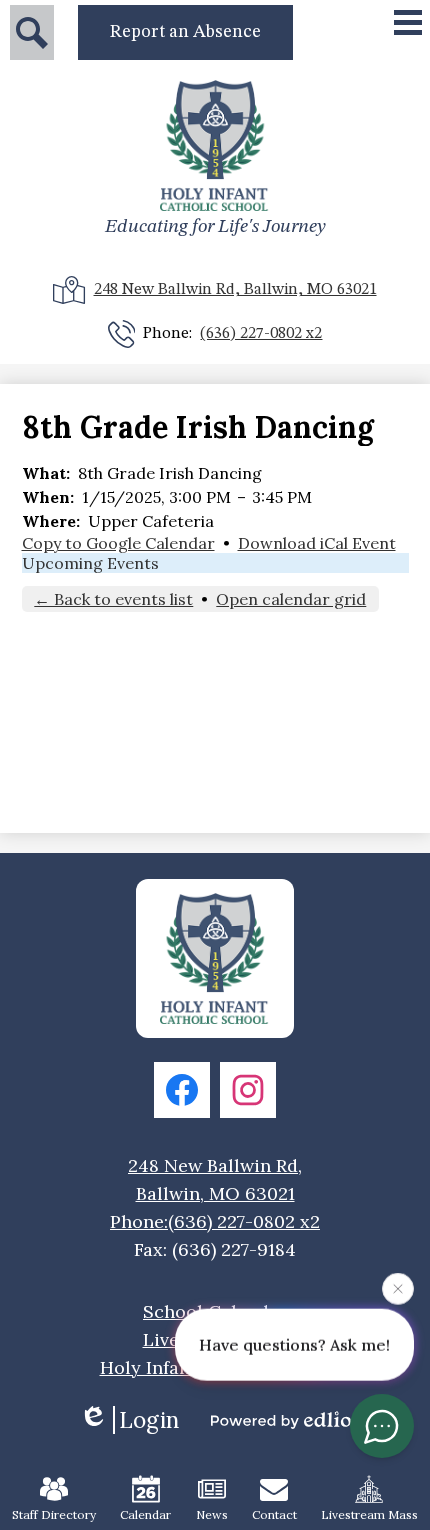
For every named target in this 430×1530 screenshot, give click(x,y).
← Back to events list (113, 599)
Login (149, 1420)
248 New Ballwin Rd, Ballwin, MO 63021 (235, 290)
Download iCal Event (317, 543)
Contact (274, 1514)
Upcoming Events (90, 563)
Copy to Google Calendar (118, 543)
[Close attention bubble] (398, 1287)
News (212, 1514)
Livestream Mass (369, 1514)
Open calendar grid (291, 599)
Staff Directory (54, 1514)
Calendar (145, 1514)
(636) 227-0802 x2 (261, 334)
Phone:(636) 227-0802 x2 (215, 1221)
